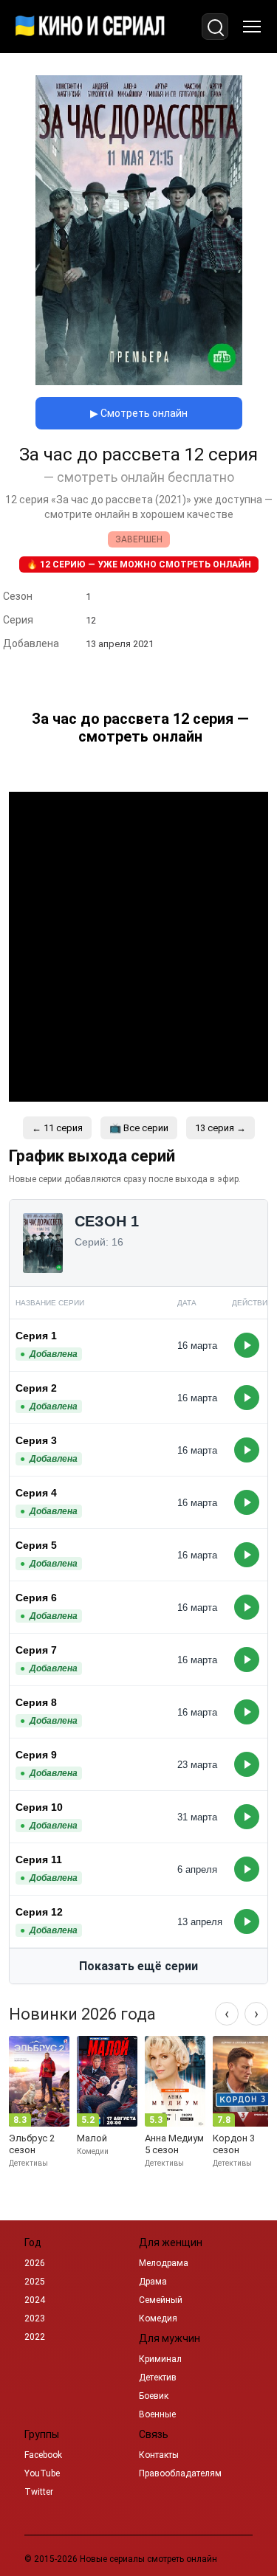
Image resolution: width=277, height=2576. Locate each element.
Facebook (43, 2455)
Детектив (158, 2378)
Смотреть (247, 1345)
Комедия (158, 2318)
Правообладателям (180, 2473)
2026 (35, 2263)
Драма (153, 2282)
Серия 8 (36, 1702)
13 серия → (220, 1128)
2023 (35, 2318)
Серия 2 (36, 1388)
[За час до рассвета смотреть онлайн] (139, 381)
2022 (35, 2337)
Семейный (161, 2300)
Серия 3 (36, 1440)
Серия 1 (36, 1336)
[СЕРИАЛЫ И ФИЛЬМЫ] (90, 27)
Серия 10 (39, 1807)
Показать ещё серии (138, 1966)
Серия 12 (39, 1912)
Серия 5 (36, 1545)
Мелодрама (164, 2263)
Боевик (154, 2396)
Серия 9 (36, 1755)
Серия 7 (36, 1650)
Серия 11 (39, 1860)
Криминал (160, 2359)
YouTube (42, 2473)
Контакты (159, 2455)
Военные (157, 2414)
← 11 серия (57, 1128)
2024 (35, 2300)
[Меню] (252, 27)
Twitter (39, 2492)
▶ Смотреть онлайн (139, 413)
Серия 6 (36, 1598)
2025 (35, 2282)
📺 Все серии (139, 1128)
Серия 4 (36, 1493)
